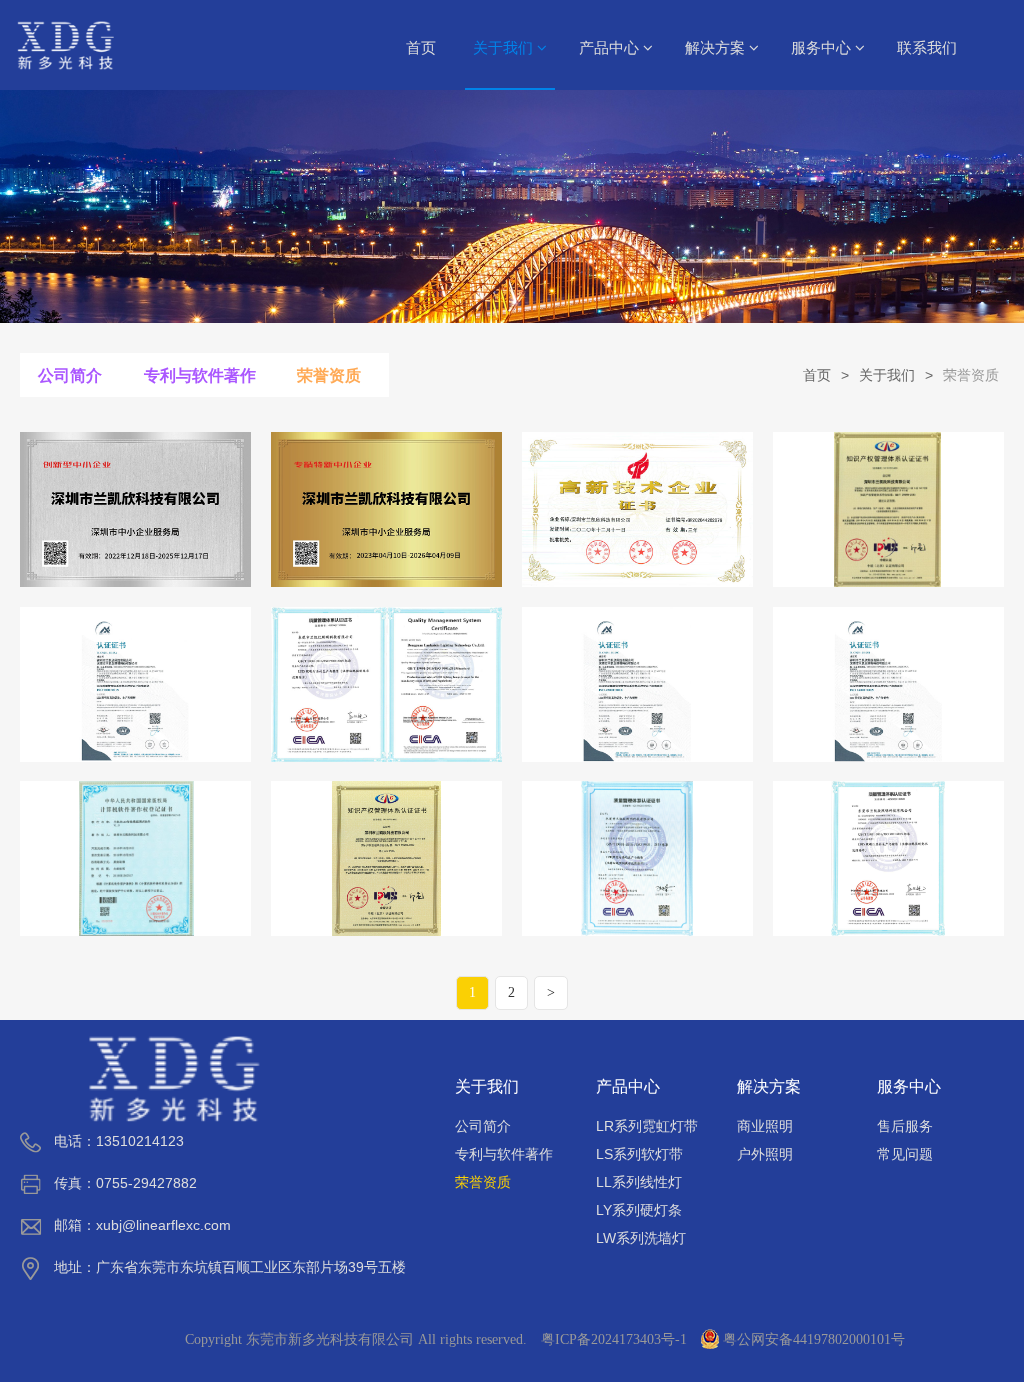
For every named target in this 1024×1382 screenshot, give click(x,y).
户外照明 (765, 1154)
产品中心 (611, 48)
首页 (421, 48)
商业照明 (765, 1126)
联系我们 (927, 48)
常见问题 (905, 1154)
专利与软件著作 (200, 375)
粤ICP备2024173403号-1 (614, 1339)
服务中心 (823, 48)
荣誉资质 (329, 375)
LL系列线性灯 (639, 1182)
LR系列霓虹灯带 (647, 1126)
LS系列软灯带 (639, 1154)
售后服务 (905, 1126)
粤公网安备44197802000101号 (814, 1339)
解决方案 (717, 48)
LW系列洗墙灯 (641, 1238)
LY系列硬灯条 (639, 1210)
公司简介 (70, 375)
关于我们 (505, 48)
